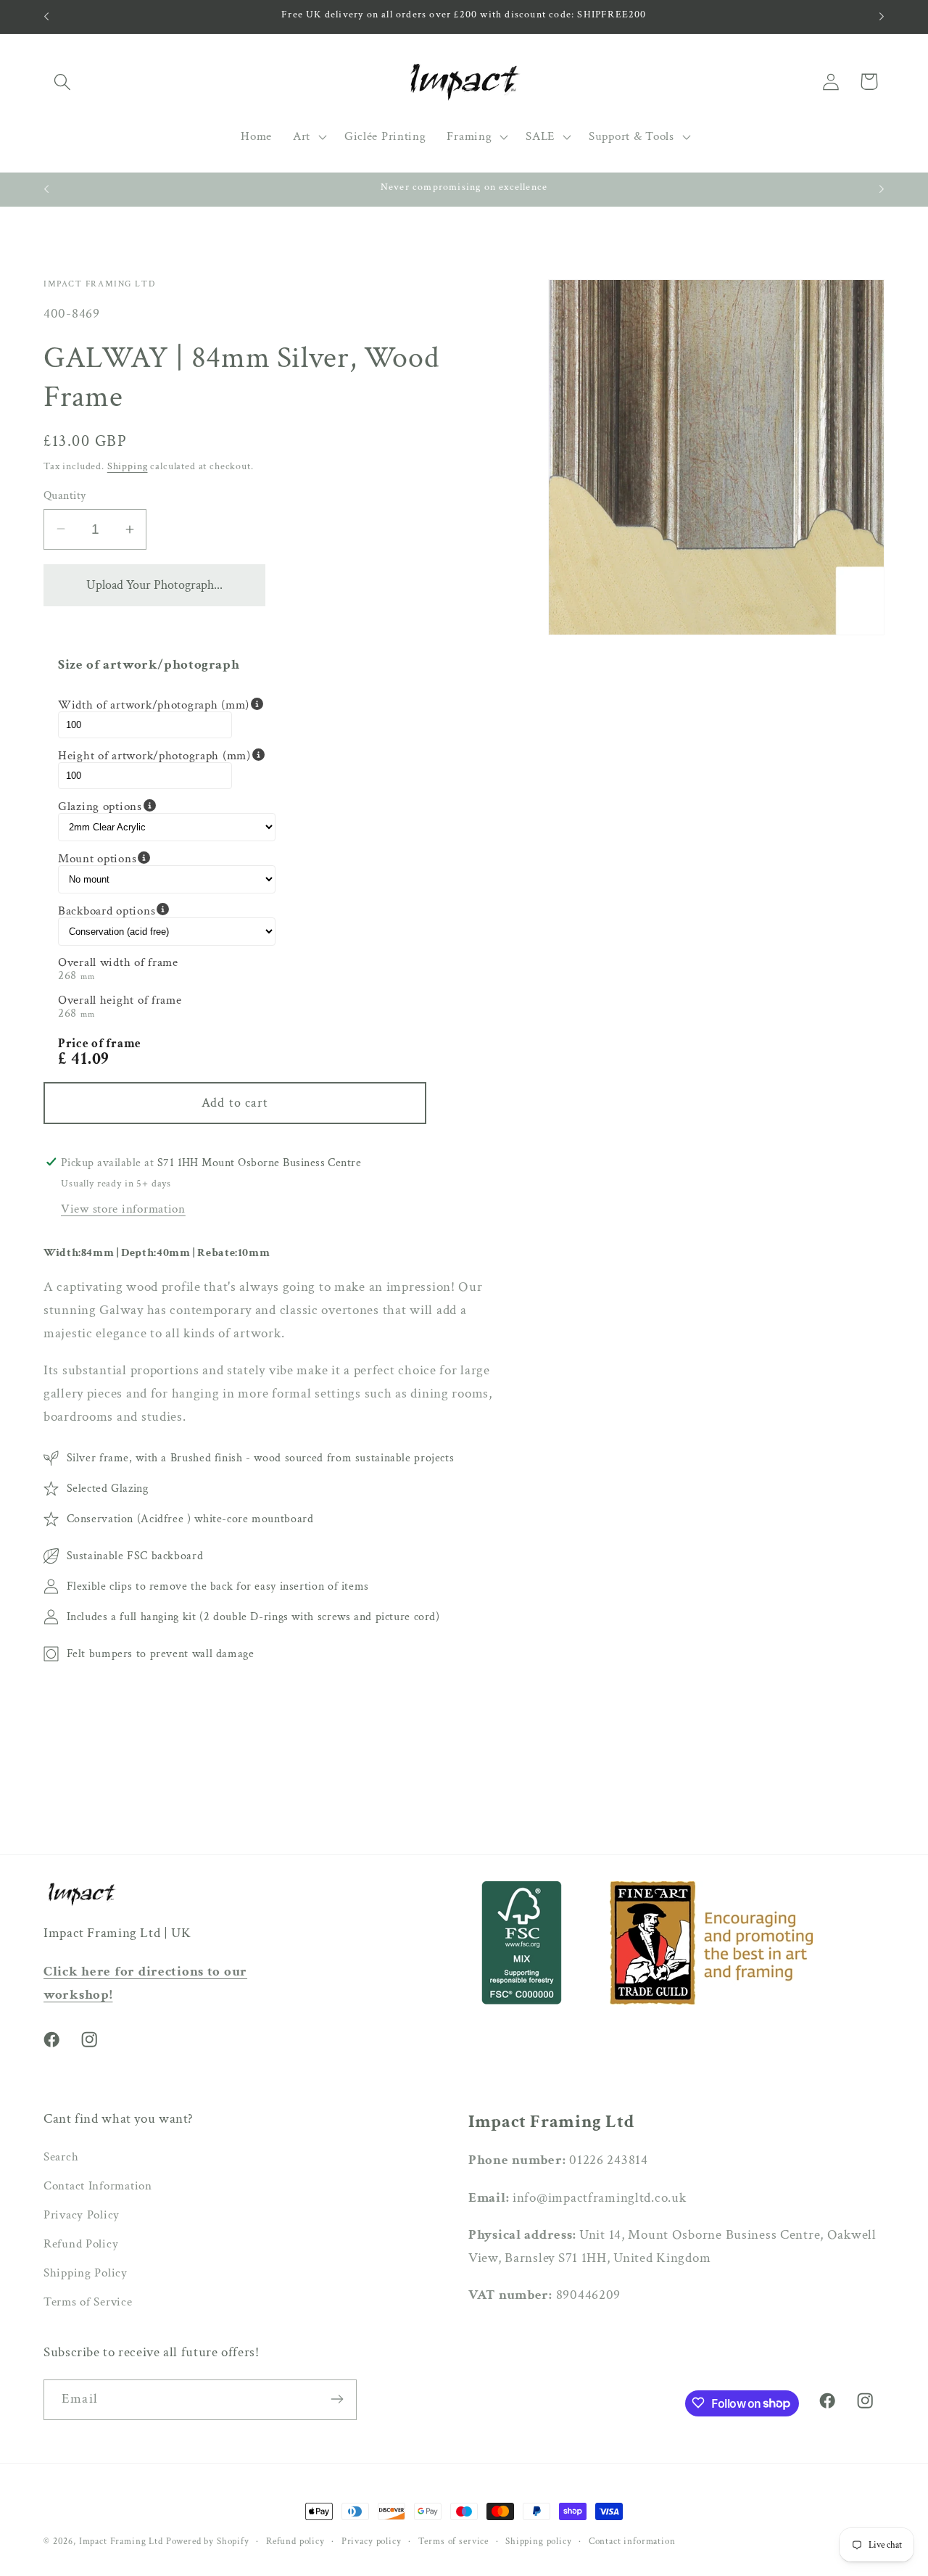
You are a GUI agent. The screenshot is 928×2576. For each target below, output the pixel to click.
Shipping (128, 466)
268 (67, 975)
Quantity (65, 495)
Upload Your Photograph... (154, 585)
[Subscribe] (337, 2399)
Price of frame (100, 1043)
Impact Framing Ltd (121, 2541)
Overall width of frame (118, 962)
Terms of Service (88, 2303)
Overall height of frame (120, 999)
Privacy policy (372, 2541)
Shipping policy (539, 2541)
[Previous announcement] (46, 17)
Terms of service (453, 2541)
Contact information (632, 2541)
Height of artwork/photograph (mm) (167, 755)
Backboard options (167, 910)
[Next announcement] (882, 17)
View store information (123, 1209)
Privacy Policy (82, 2216)
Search (61, 2158)
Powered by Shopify (208, 2541)
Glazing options (167, 806)
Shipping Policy (86, 2274)
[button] (63, 82)
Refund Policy (81, 2245)
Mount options (167, 858)
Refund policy (295, 2541)
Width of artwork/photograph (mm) (167, 705)
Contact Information (98, 2187)
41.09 (90, 1058)
